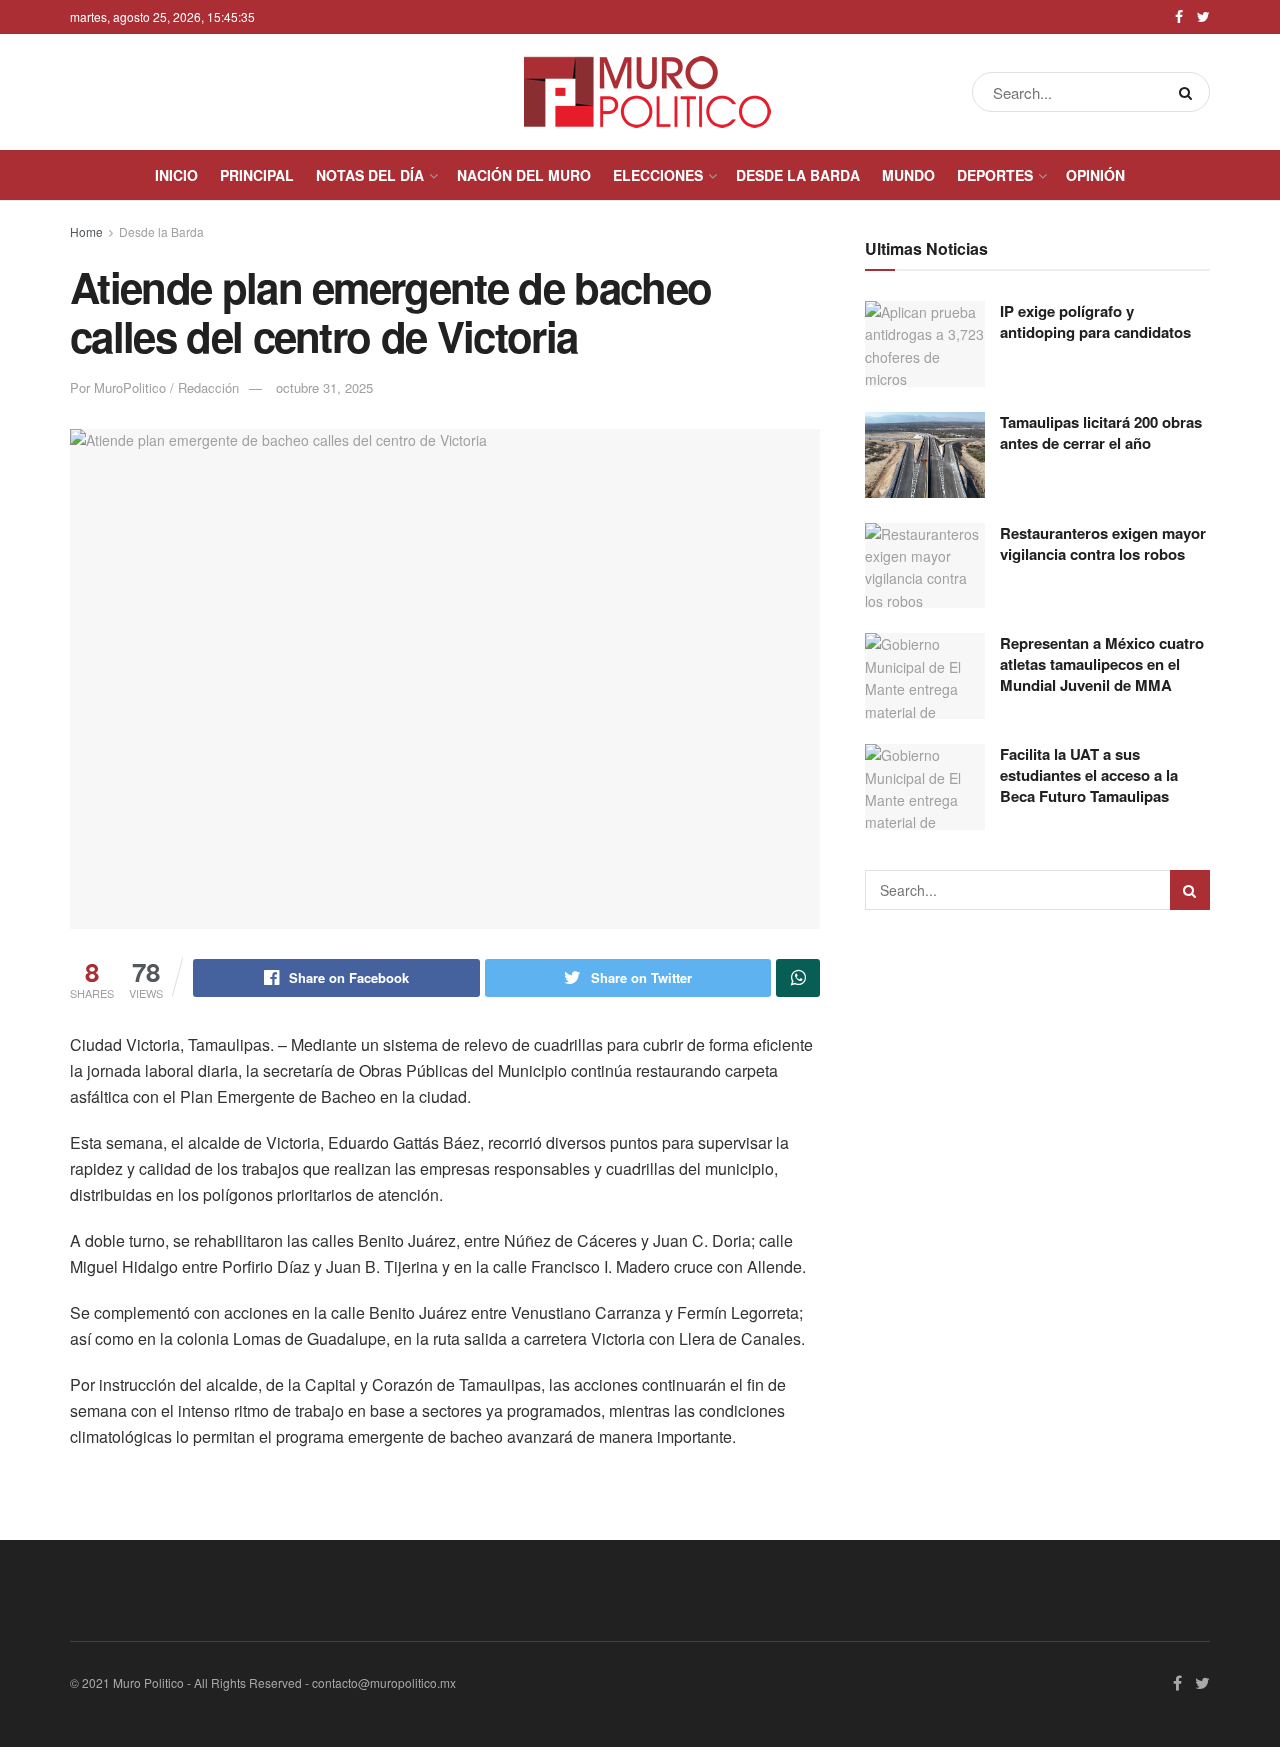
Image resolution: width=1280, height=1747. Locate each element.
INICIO (176, 175)
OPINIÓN (1095, 175)
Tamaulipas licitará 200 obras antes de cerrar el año (1101, 432)
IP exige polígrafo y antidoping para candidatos (1095, 321)
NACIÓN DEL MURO (524, 175)
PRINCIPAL (257, 175)
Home (86, 231)
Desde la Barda (161, 231)
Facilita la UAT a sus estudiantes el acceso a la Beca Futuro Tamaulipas (1089, 775)
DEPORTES (995, 175)
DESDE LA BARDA (798, 175)
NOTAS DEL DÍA (370, 175)
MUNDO (908, 175)
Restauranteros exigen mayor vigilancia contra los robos (1103, 543)
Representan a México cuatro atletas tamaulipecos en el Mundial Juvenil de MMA (1102, 664)
